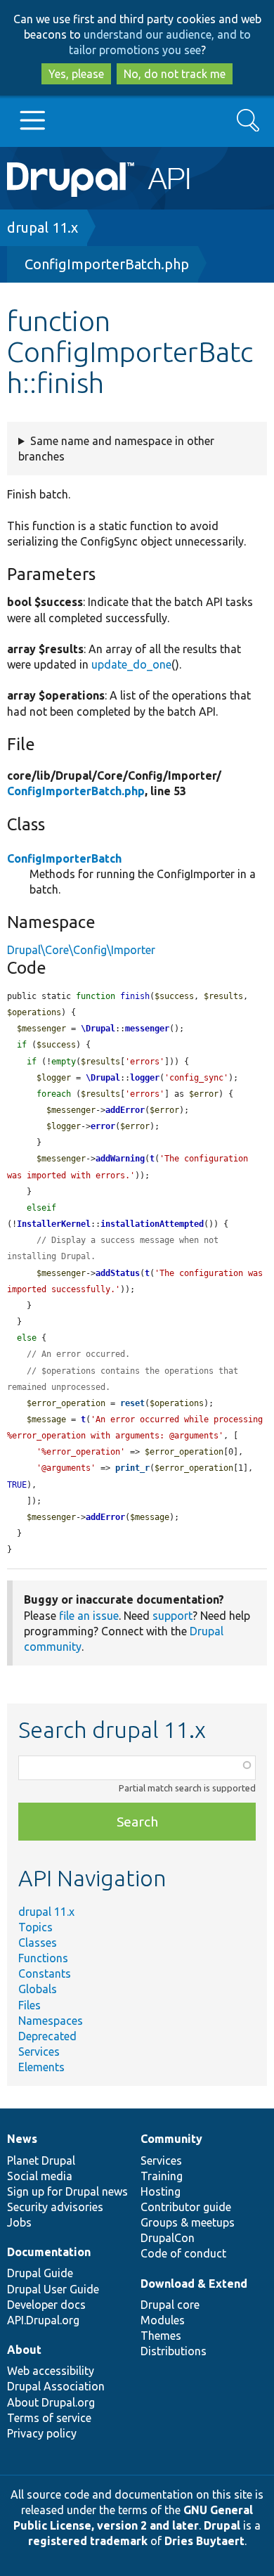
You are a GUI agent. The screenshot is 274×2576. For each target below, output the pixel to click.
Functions (43, 1958)
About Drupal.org (51, 2402)
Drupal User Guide (53, 2289)
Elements (41, 2067)
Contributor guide (186, 2207)
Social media (40, 2176)
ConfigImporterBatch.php (107, 264)
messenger (147, 1029)
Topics (35, 1927)
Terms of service (49, 2418)
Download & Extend (194, 2284)
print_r (132, 1468)
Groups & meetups (188, 2222)
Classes (38, 1943)
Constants (45, 1973)
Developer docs (46, 2305)
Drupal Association (56, 2386)
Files (30, 2005)
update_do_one (131, 664)
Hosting (161, 2191)
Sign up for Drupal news (67, 2191)
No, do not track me (175, 74)
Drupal (222, 2525)
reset (132, 1403)
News (22, 2139)
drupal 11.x (43, 227)
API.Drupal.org (43, 2320)
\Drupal (98, 1029)
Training (162, 2176)
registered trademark (88, 2541)
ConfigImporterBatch (64, 858)
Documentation (49, 2252)
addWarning (120, 1159)
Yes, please (76, 74)
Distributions (174, 2351)
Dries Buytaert (204, 2541)
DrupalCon (168, 2238)
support (172, 1616)
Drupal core (170, 2305)
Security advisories (55, 2207)
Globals (38, 1989)
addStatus (118, 1273)
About (24, 2350)
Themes (161, 2336)
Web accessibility (51, 2371)
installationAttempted (152, 1224)
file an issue (89, 1616)
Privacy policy (42, 2433)
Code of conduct (183, 2253)
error (103, 1126)
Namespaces (51, 2021)
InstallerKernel (54, 1224)
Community (171, 2139)
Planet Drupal (41, 2160)
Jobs (19, 2222)
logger (145, 1078)
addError (125, 1110)
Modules (163, 2320)
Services (39, 2052)
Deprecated (47, 2036)
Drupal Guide (40, 2273)
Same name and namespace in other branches (116, 449)
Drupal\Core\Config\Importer (81, 950)
